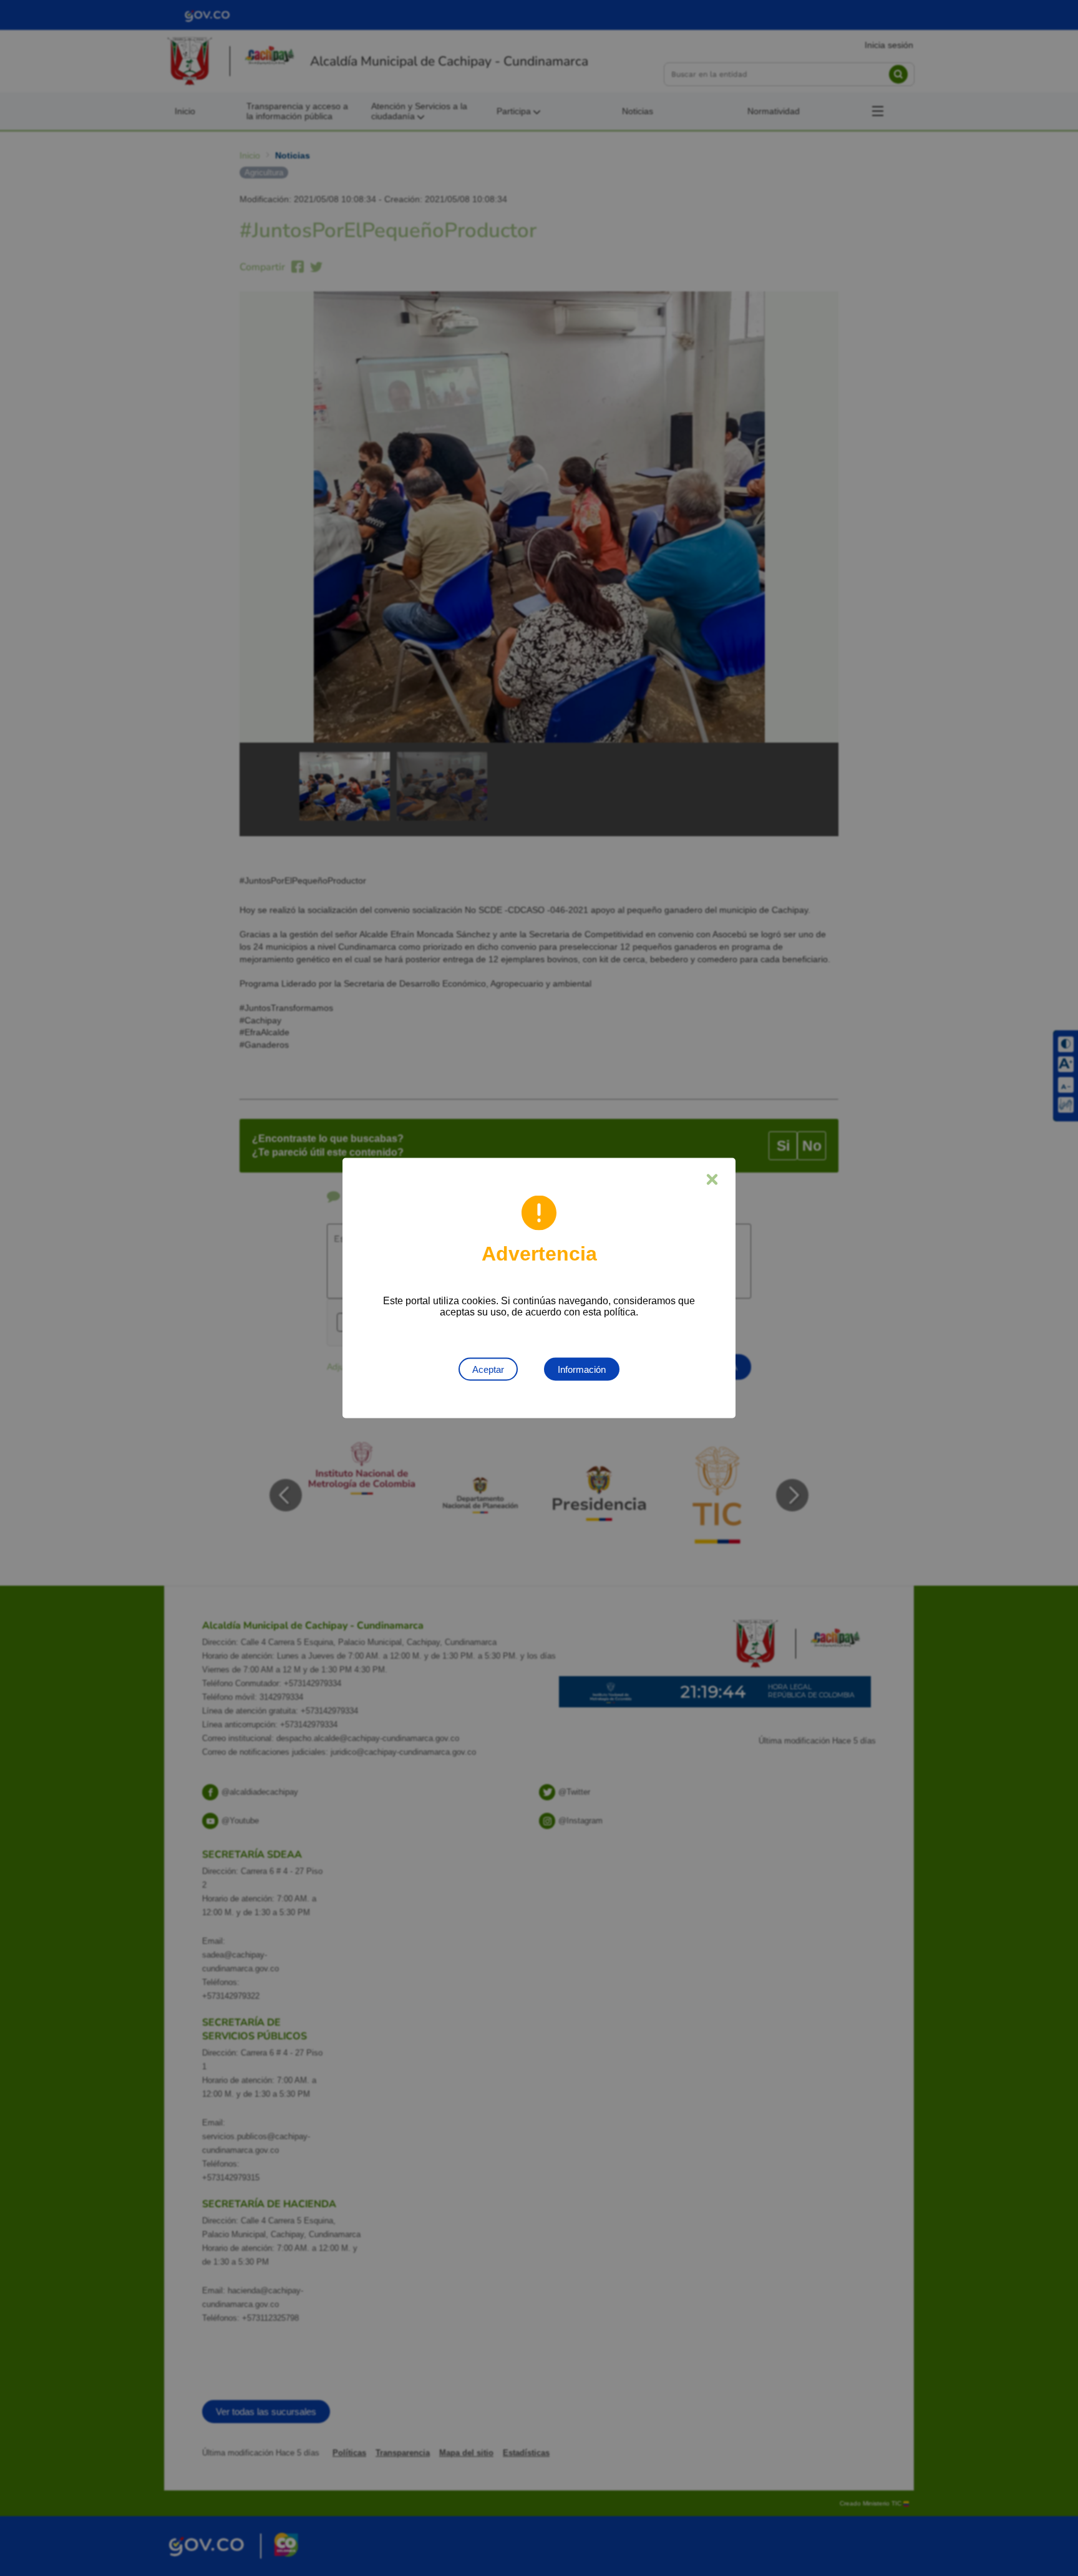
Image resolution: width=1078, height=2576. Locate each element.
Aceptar (488, 1369)
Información (582, 1369)
